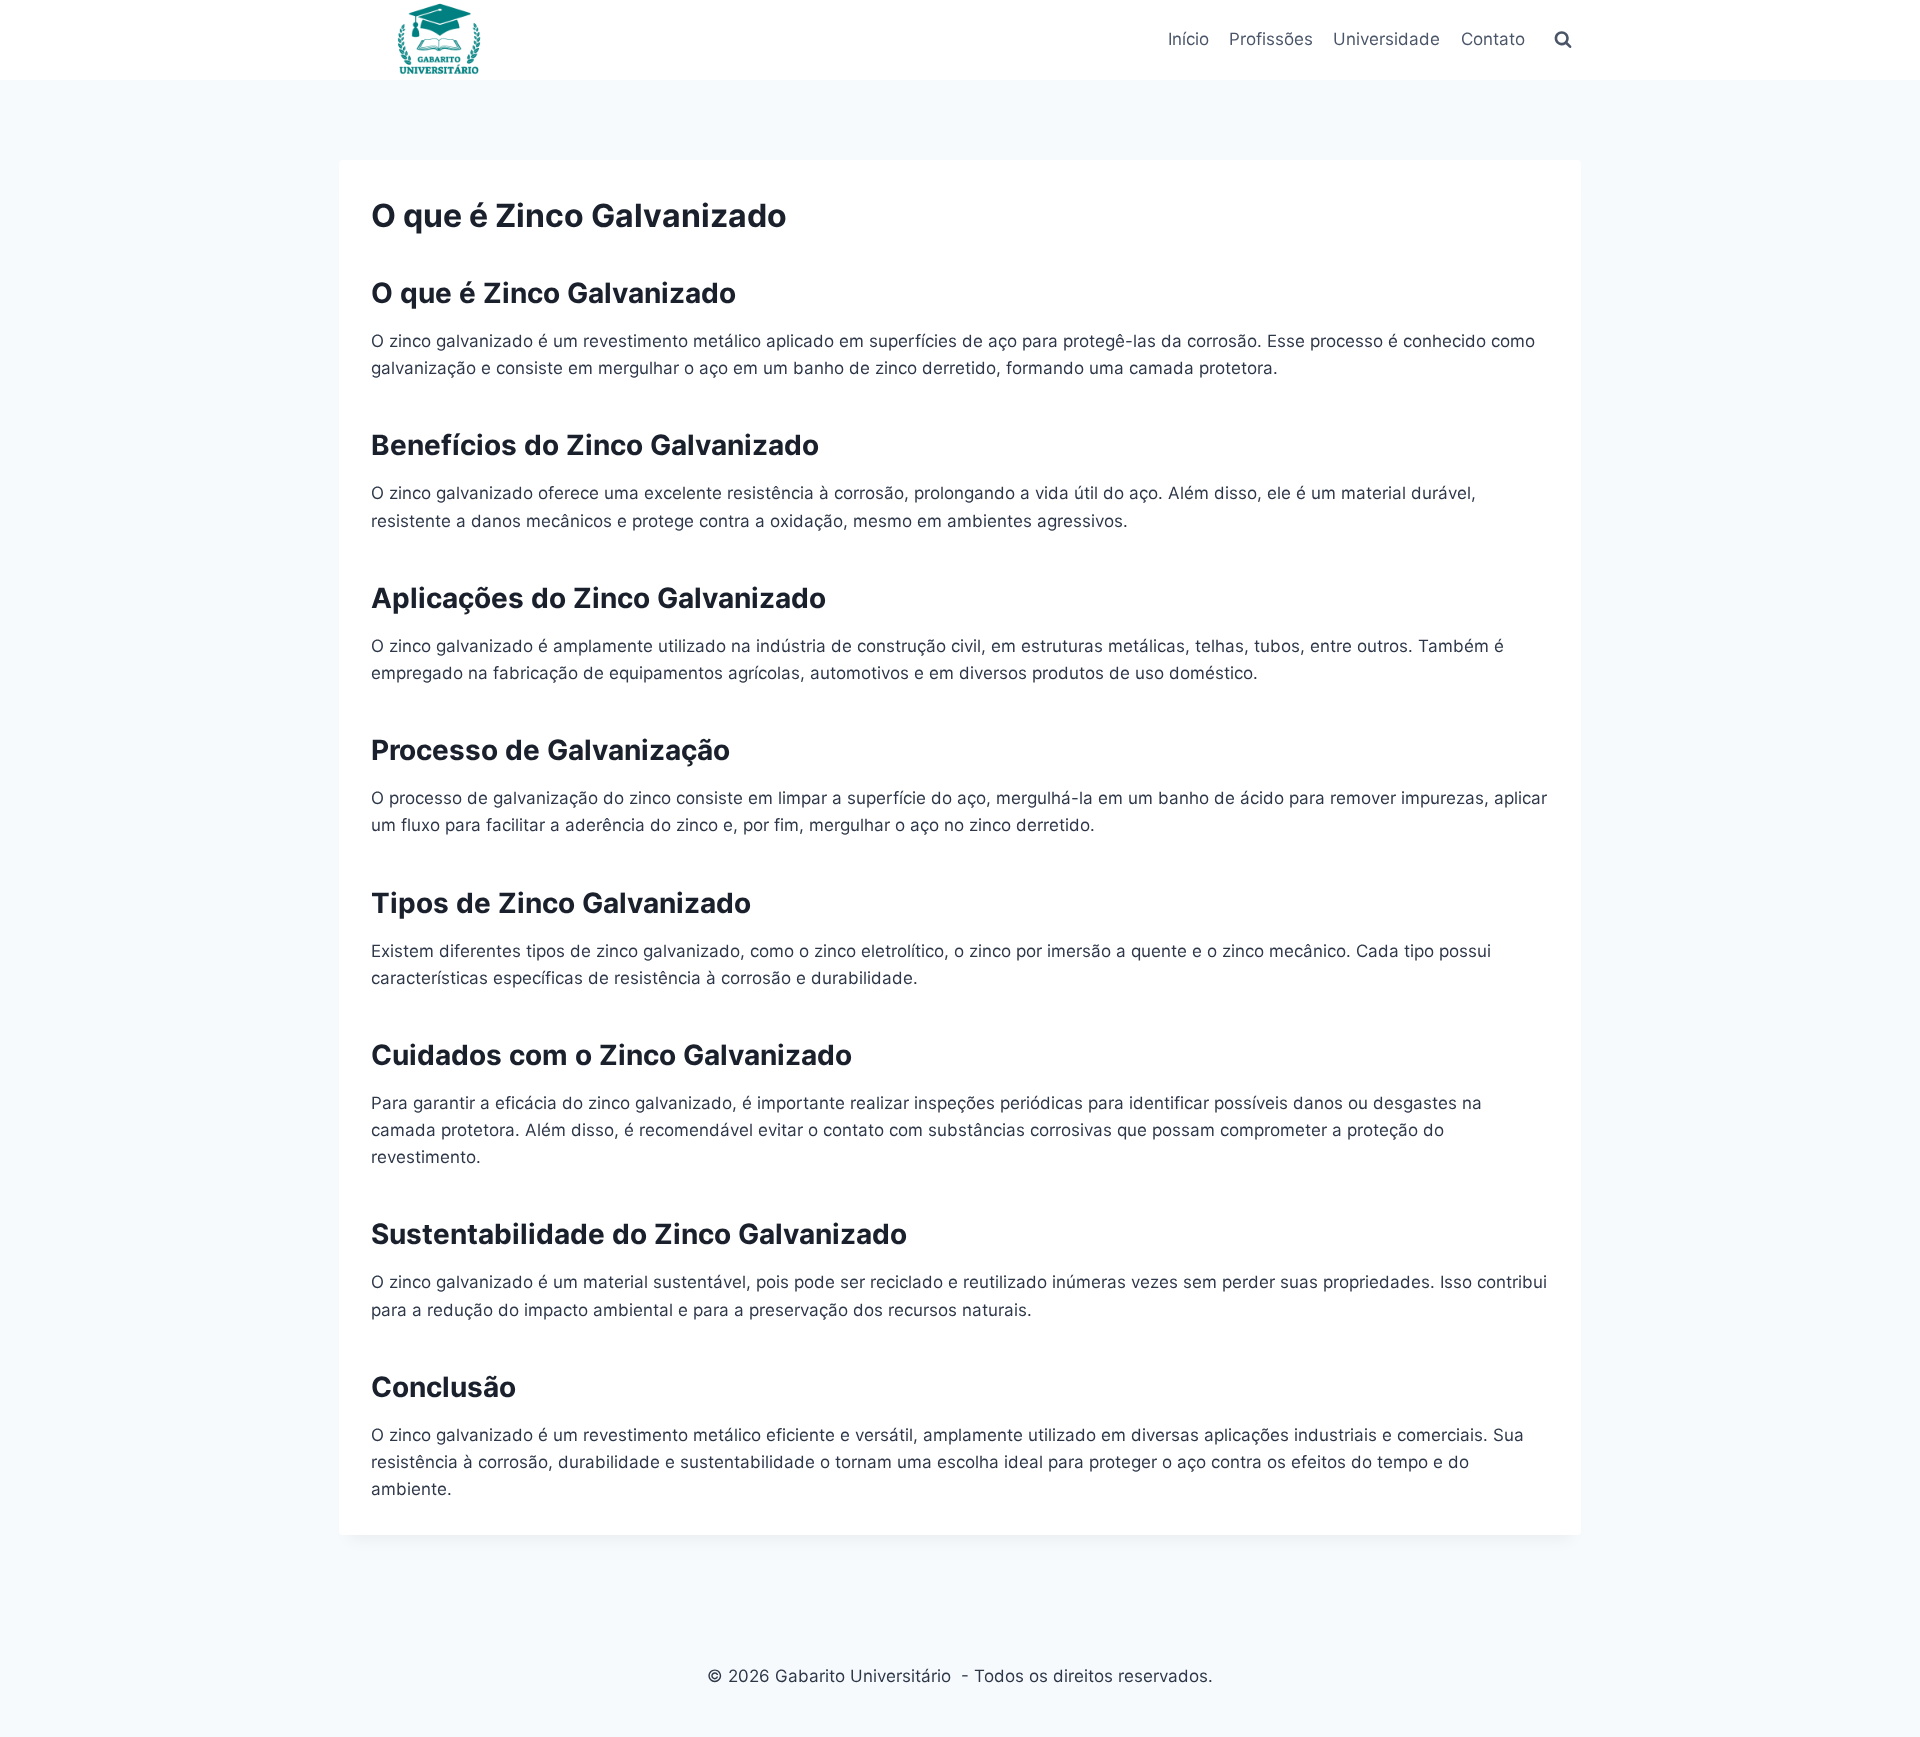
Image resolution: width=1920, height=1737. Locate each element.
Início (1188, 39)
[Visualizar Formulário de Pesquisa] (1563, 40)
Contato (1493, 39)
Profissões (1271, 39)
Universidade (1386, 39)
